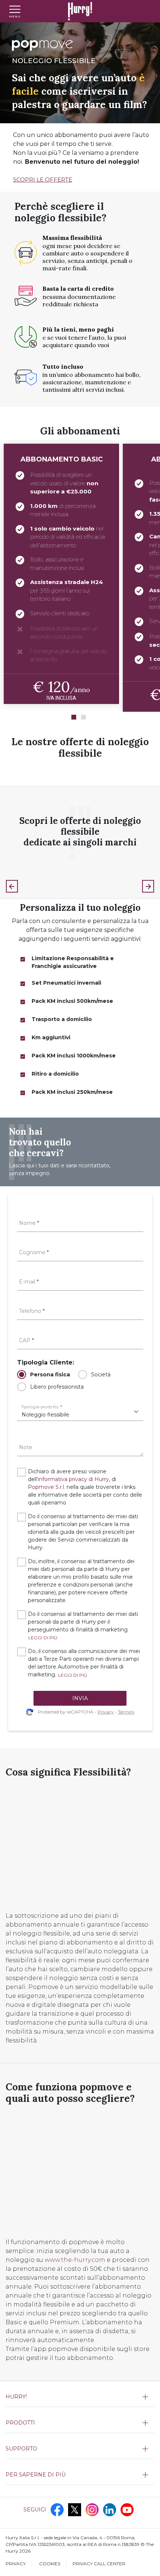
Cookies (50, 2564)
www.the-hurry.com (75, 2260)
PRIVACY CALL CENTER (99, 2564)
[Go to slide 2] (84, 717)
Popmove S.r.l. (47, 1487)
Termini (126, 1712)
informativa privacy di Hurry (73, 1479)
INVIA (80, 1698)
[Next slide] (148, 886)
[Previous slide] (12, 886)
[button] (43, 1638)
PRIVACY (16, 2564)
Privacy (106, 1712)
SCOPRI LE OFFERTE (43, 180)
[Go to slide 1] (74, 717)
